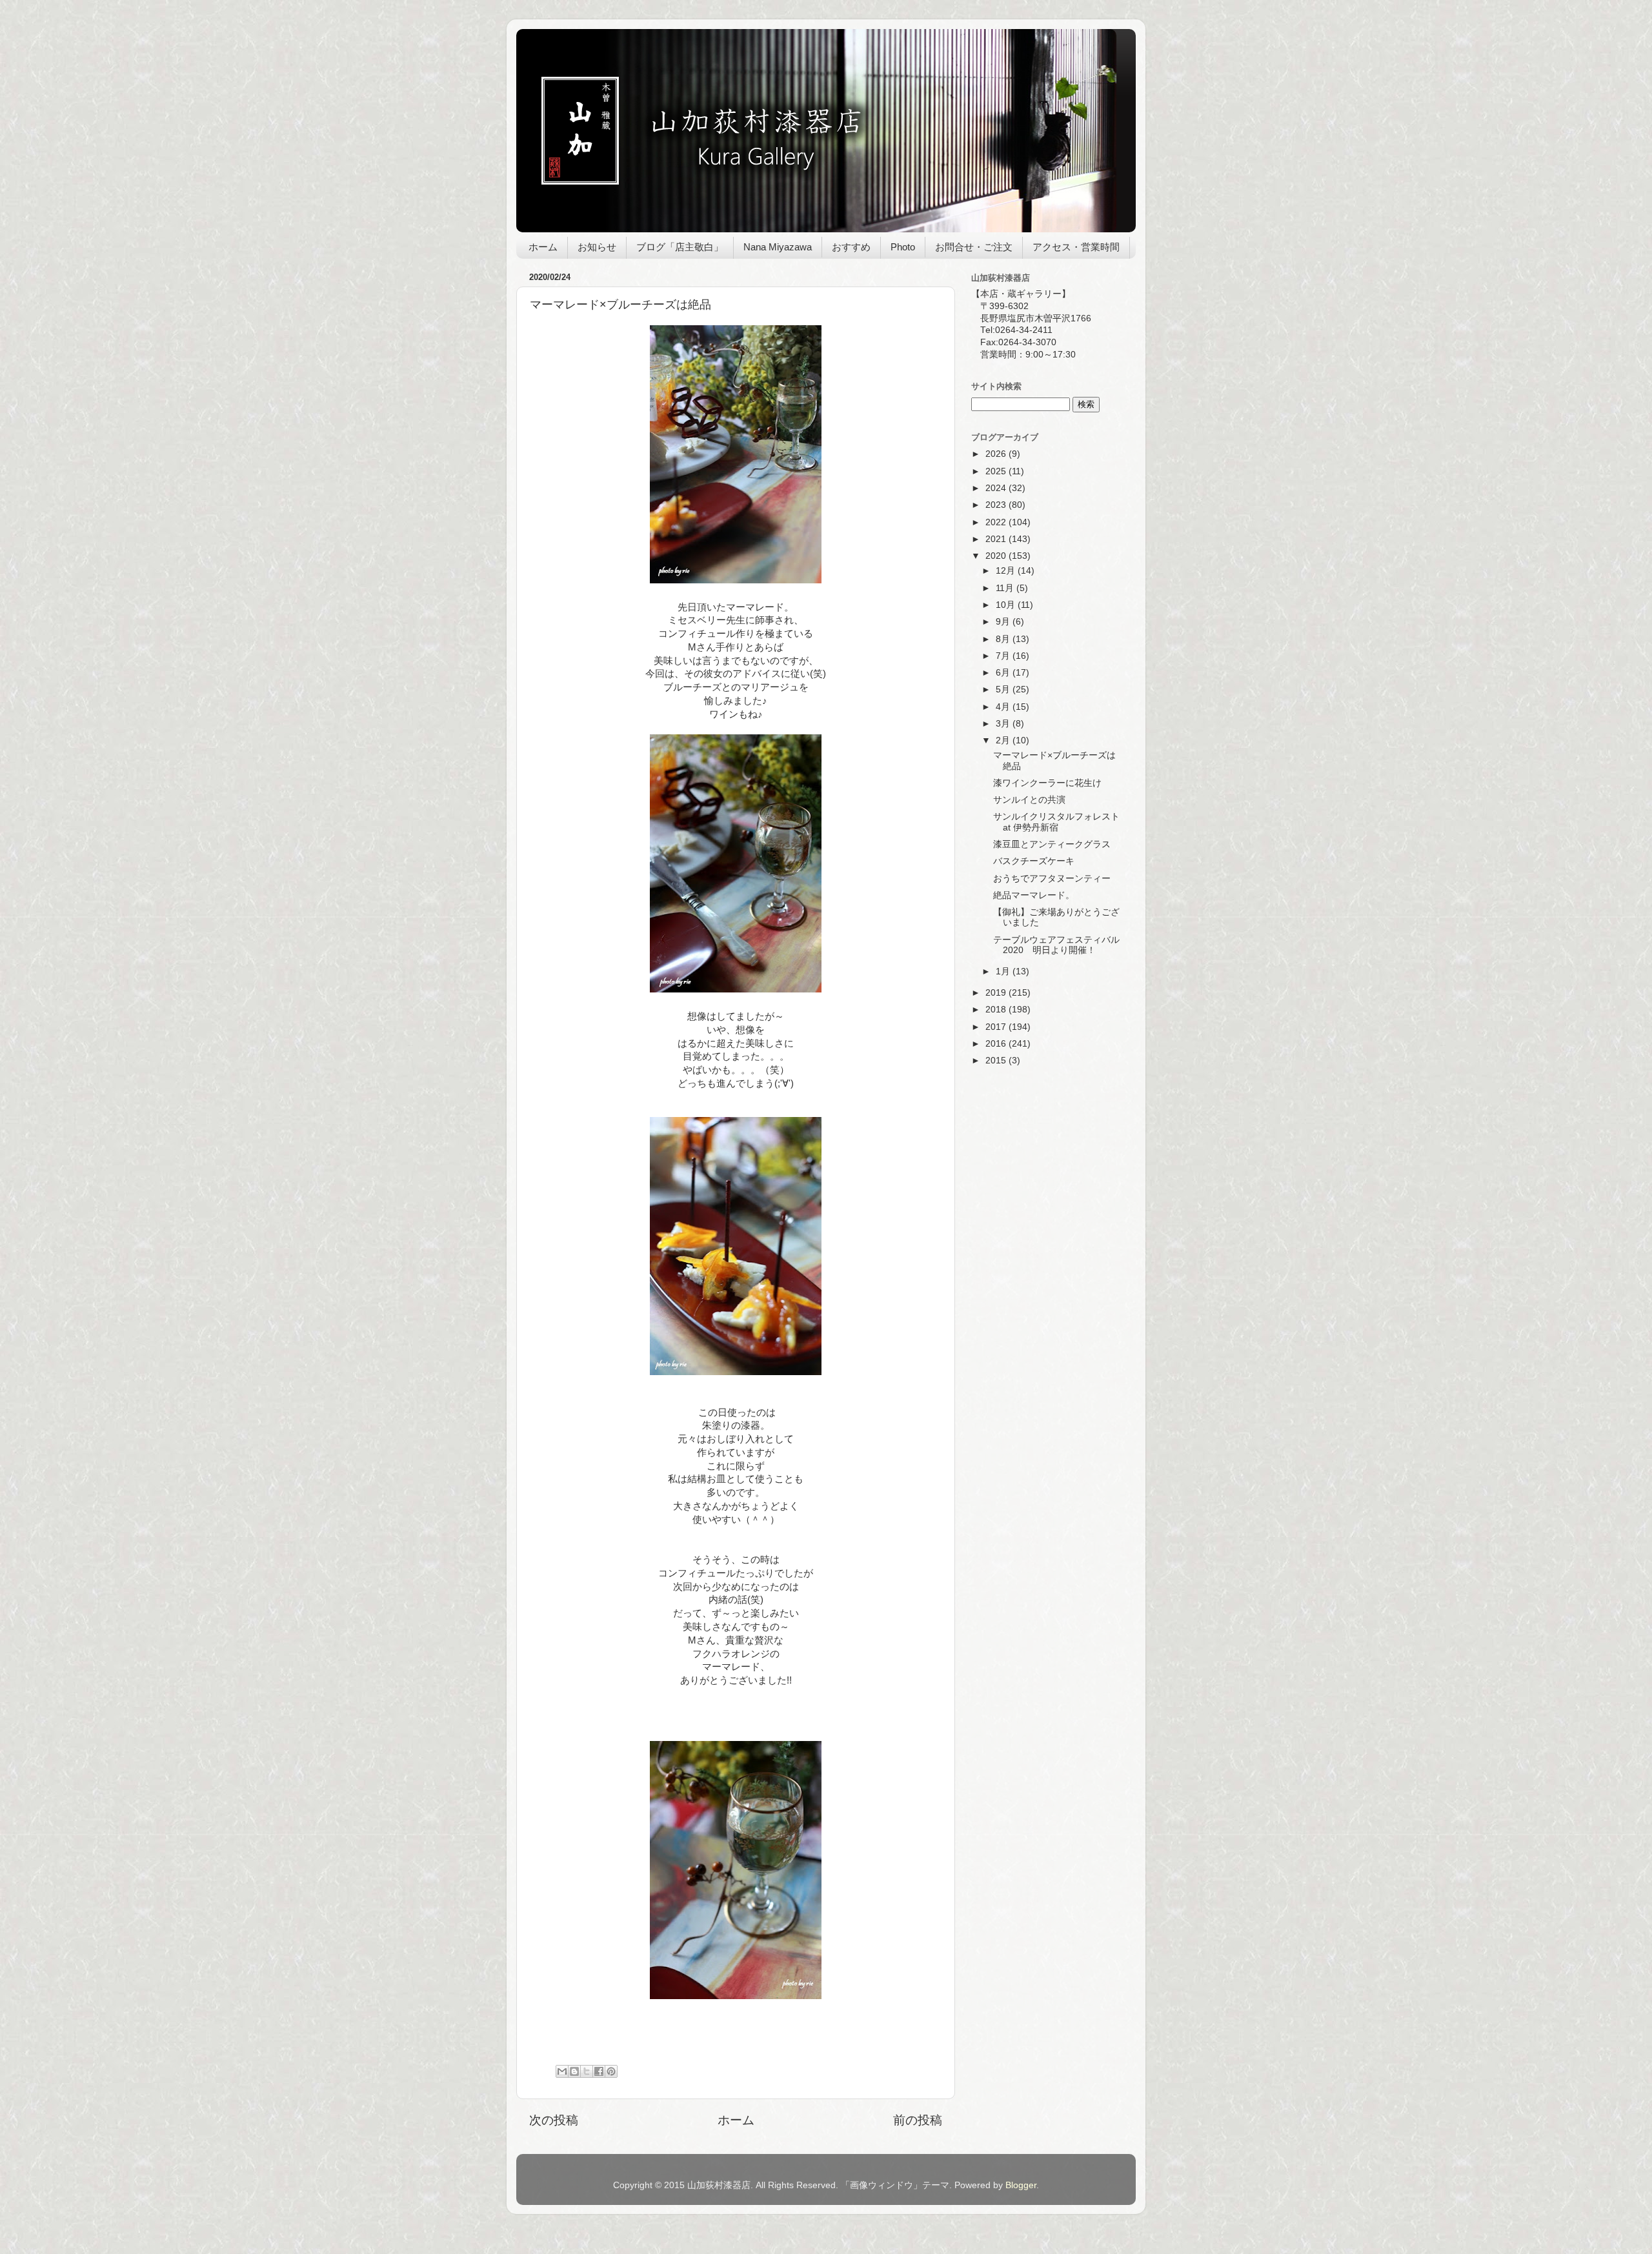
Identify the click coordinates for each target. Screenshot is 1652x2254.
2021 (997, 539)
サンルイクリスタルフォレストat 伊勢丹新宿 (1056, 822)
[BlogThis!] (574, 2071)
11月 (1006, 588)
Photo (903, 247)
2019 (997, 993)
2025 (997, 471)
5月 (1004, 689)
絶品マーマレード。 (1034, 895)
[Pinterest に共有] (611, 2071)
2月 (1004, 740)
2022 (997, 522)
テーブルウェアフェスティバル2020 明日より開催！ (1056, 945)
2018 (997, 1010)
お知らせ (597, 247)
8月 (1004, 639)
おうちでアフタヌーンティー (1052, 879)
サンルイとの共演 (1029, 800)
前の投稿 (918, 2120)
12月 (1007, 571)
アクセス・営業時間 (1076, 247)
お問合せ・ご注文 (974, 247)
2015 (997, 1061)
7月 (1004, 656)
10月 (1007, 605)
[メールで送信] (562, 2071)
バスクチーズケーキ (1034, 861)
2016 (997, 1044)
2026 (997, 454)
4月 (1004, 707)
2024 (997, 488)
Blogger (1021, 2185)
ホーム (543, 247)
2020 (997, 556)
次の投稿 (554, 2120)
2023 (997, 505)
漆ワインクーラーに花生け (1047, 783)
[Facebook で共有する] (599, 2071)
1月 (1004, 971)
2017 (997, 1027)
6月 (1004, 673)
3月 (1004, 724)
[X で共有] (587, 2071)
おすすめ (851, 247)
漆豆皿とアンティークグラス (1052, 844)
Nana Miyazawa (778, 247)
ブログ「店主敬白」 (680, 247)
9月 (1004, 622)
